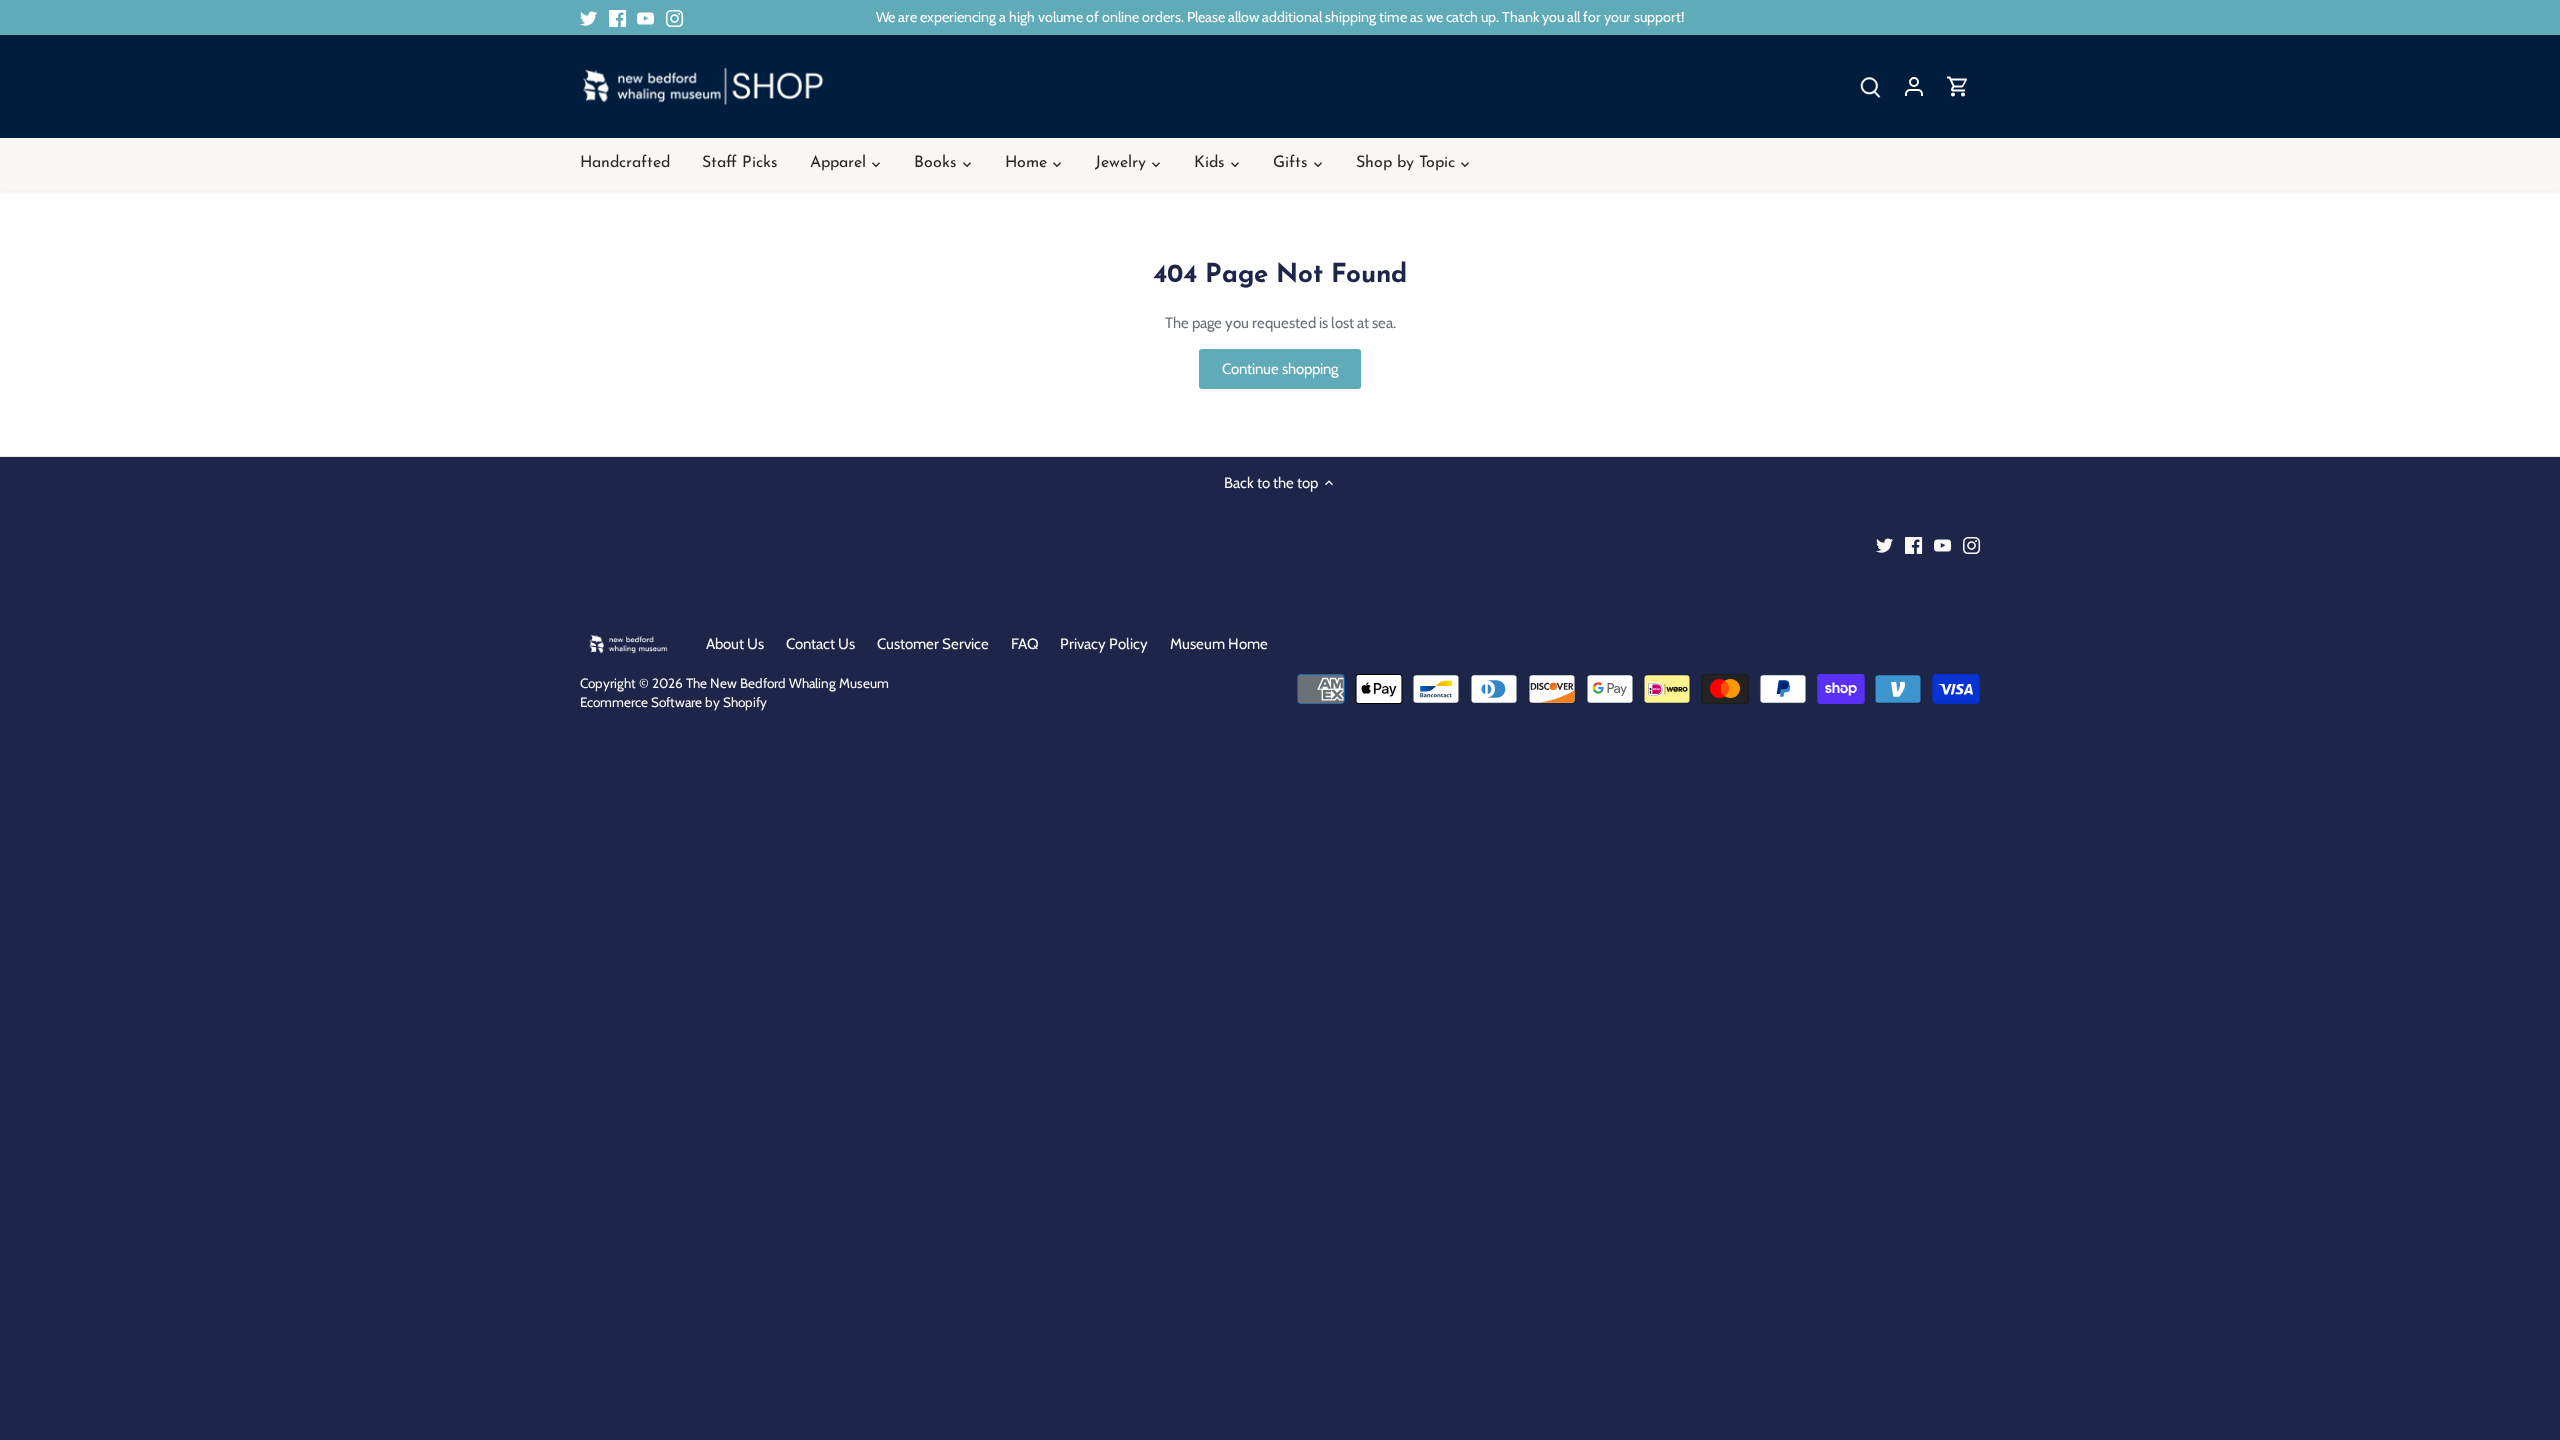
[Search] (1870, 86)
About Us (735, 644)
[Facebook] (617, 17)
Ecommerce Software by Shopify (673, 702)
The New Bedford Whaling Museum (787, 683)
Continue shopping (1280, 369)
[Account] (1914, 86)
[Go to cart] (1958, 86)
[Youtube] (645, 17)
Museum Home (1219, 644)
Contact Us (820, 644)
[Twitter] (588, 17)
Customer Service (933, 644)
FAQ (1025, 644)
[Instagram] (674, 17)
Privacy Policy (1104, 644)
